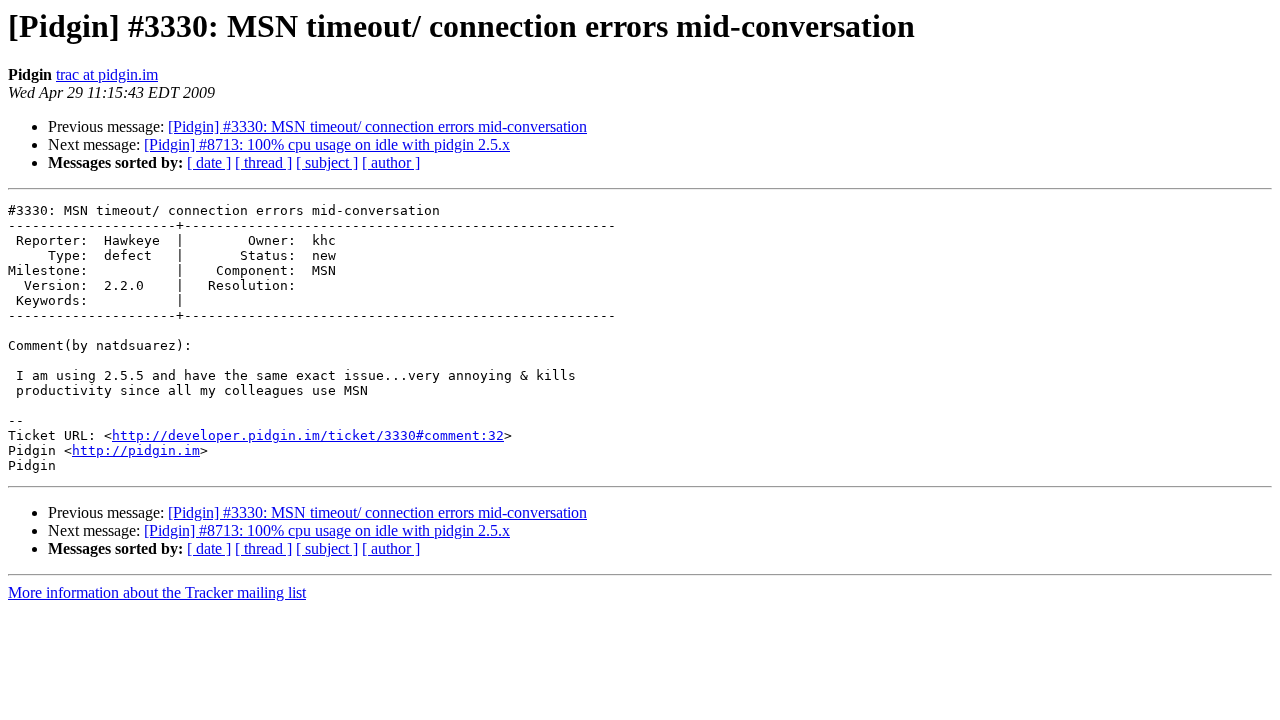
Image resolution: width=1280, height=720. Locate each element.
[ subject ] (327, 162)
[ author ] (391, 162)
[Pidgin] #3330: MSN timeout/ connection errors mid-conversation (377, 126)
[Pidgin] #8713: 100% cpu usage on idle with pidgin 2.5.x (327, 144)
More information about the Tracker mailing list (157, 592)
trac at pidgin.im (107, 74)
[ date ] (209, 162)
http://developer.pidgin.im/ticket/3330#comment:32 (308, 435)
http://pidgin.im (136, 450)
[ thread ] (263, 162)
